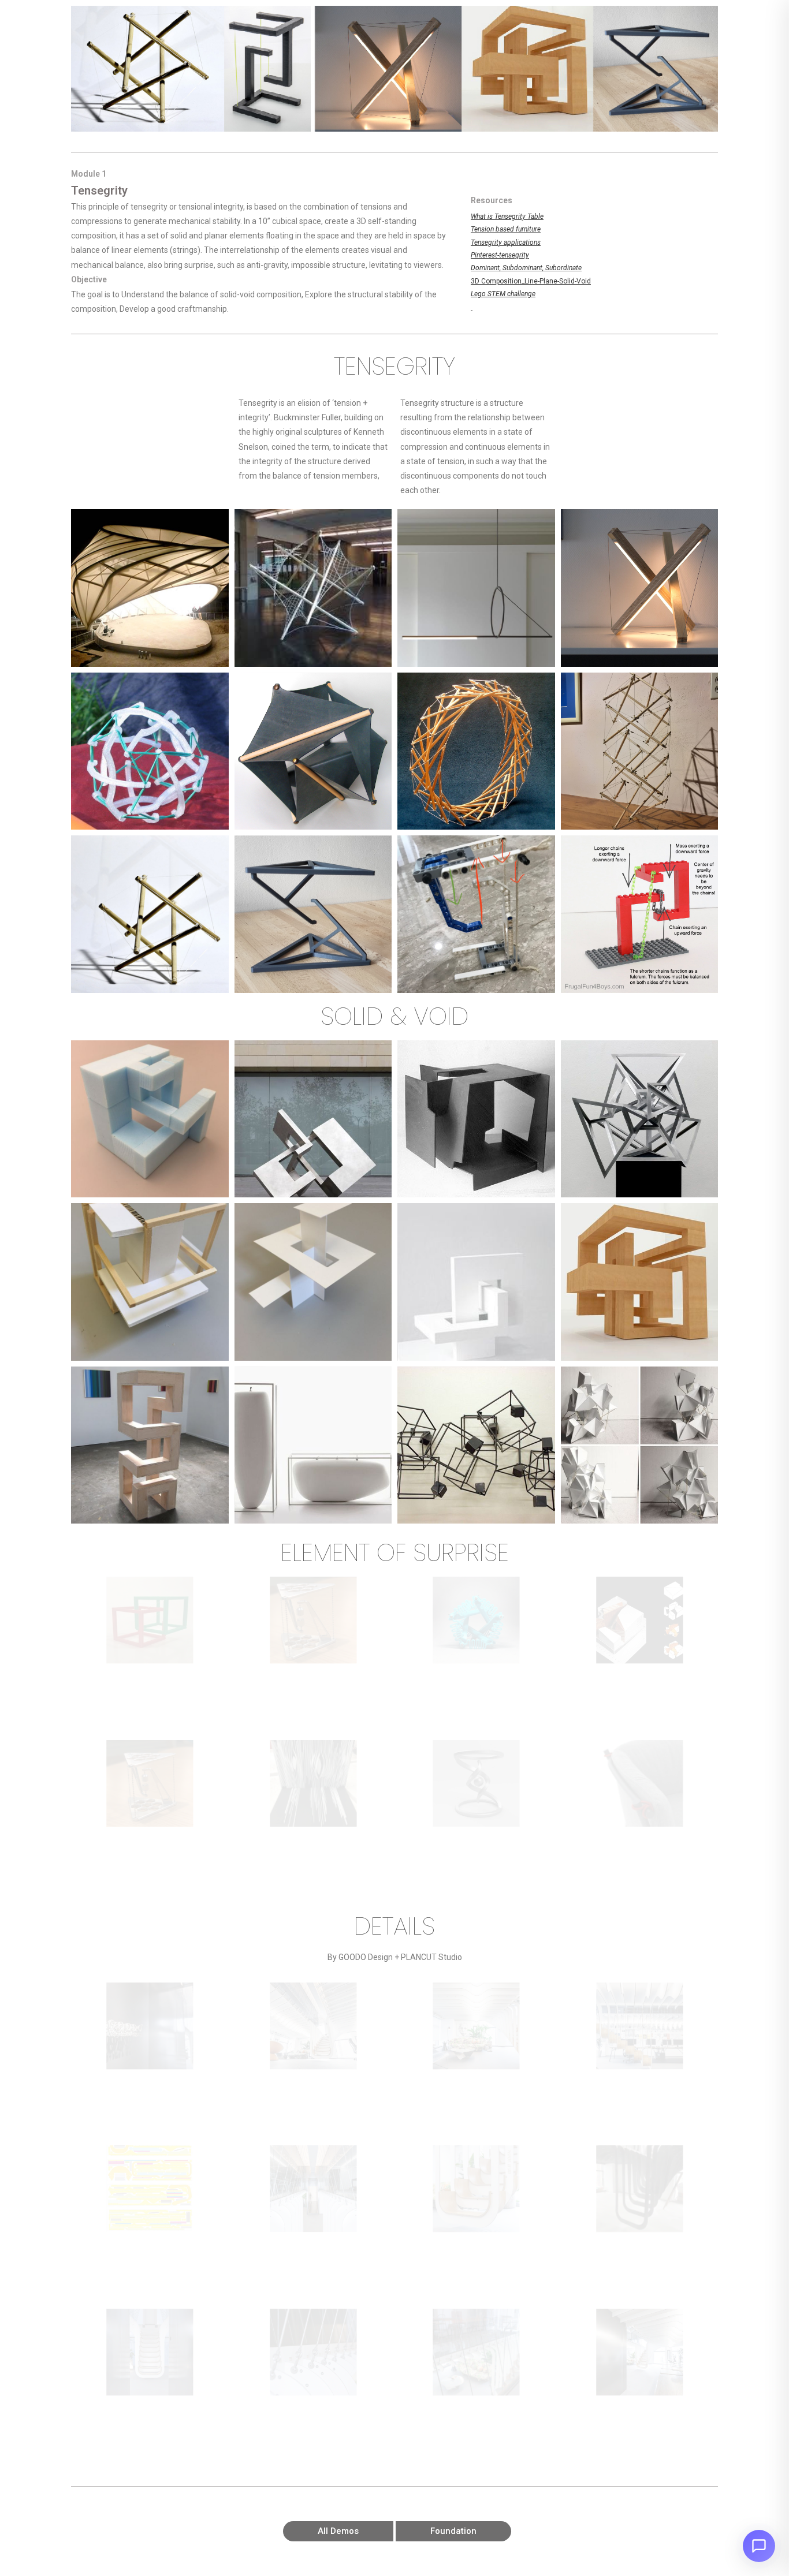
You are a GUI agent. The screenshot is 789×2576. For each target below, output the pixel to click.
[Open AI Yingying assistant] (759, 2546)
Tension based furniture (506, 229)
